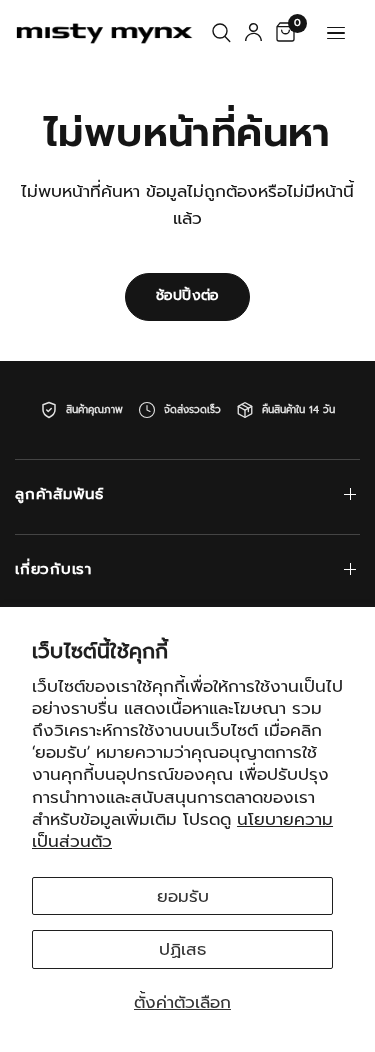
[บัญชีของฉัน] (253, 33)
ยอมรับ (183, 896)
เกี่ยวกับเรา (53, 569)
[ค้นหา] (221, 33)
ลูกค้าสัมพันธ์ (59, 494)
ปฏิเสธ (182, 949)
